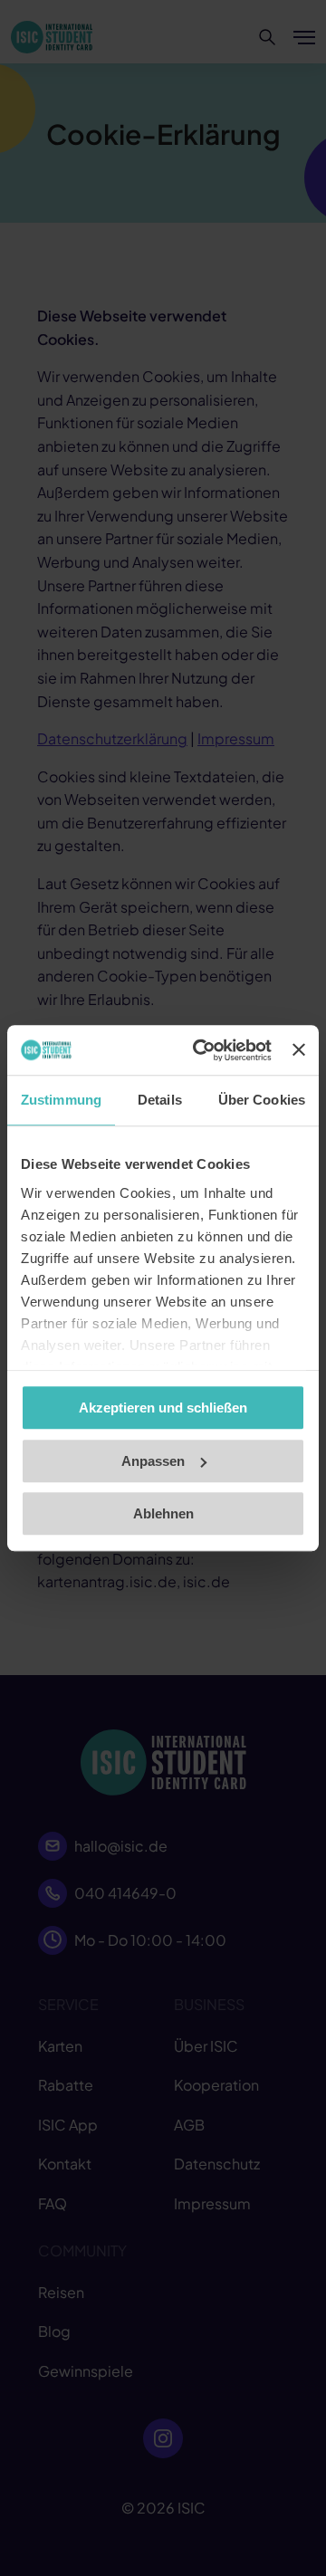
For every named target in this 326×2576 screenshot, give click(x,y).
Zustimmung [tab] (61, 1100)
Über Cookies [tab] (262, 1100)
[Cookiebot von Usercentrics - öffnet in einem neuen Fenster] (201, 1050)
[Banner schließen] (299, 1050)
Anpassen (153, 1461)
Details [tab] (160, 1100)
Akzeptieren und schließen (163, 1408)
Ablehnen (163, 1513)
